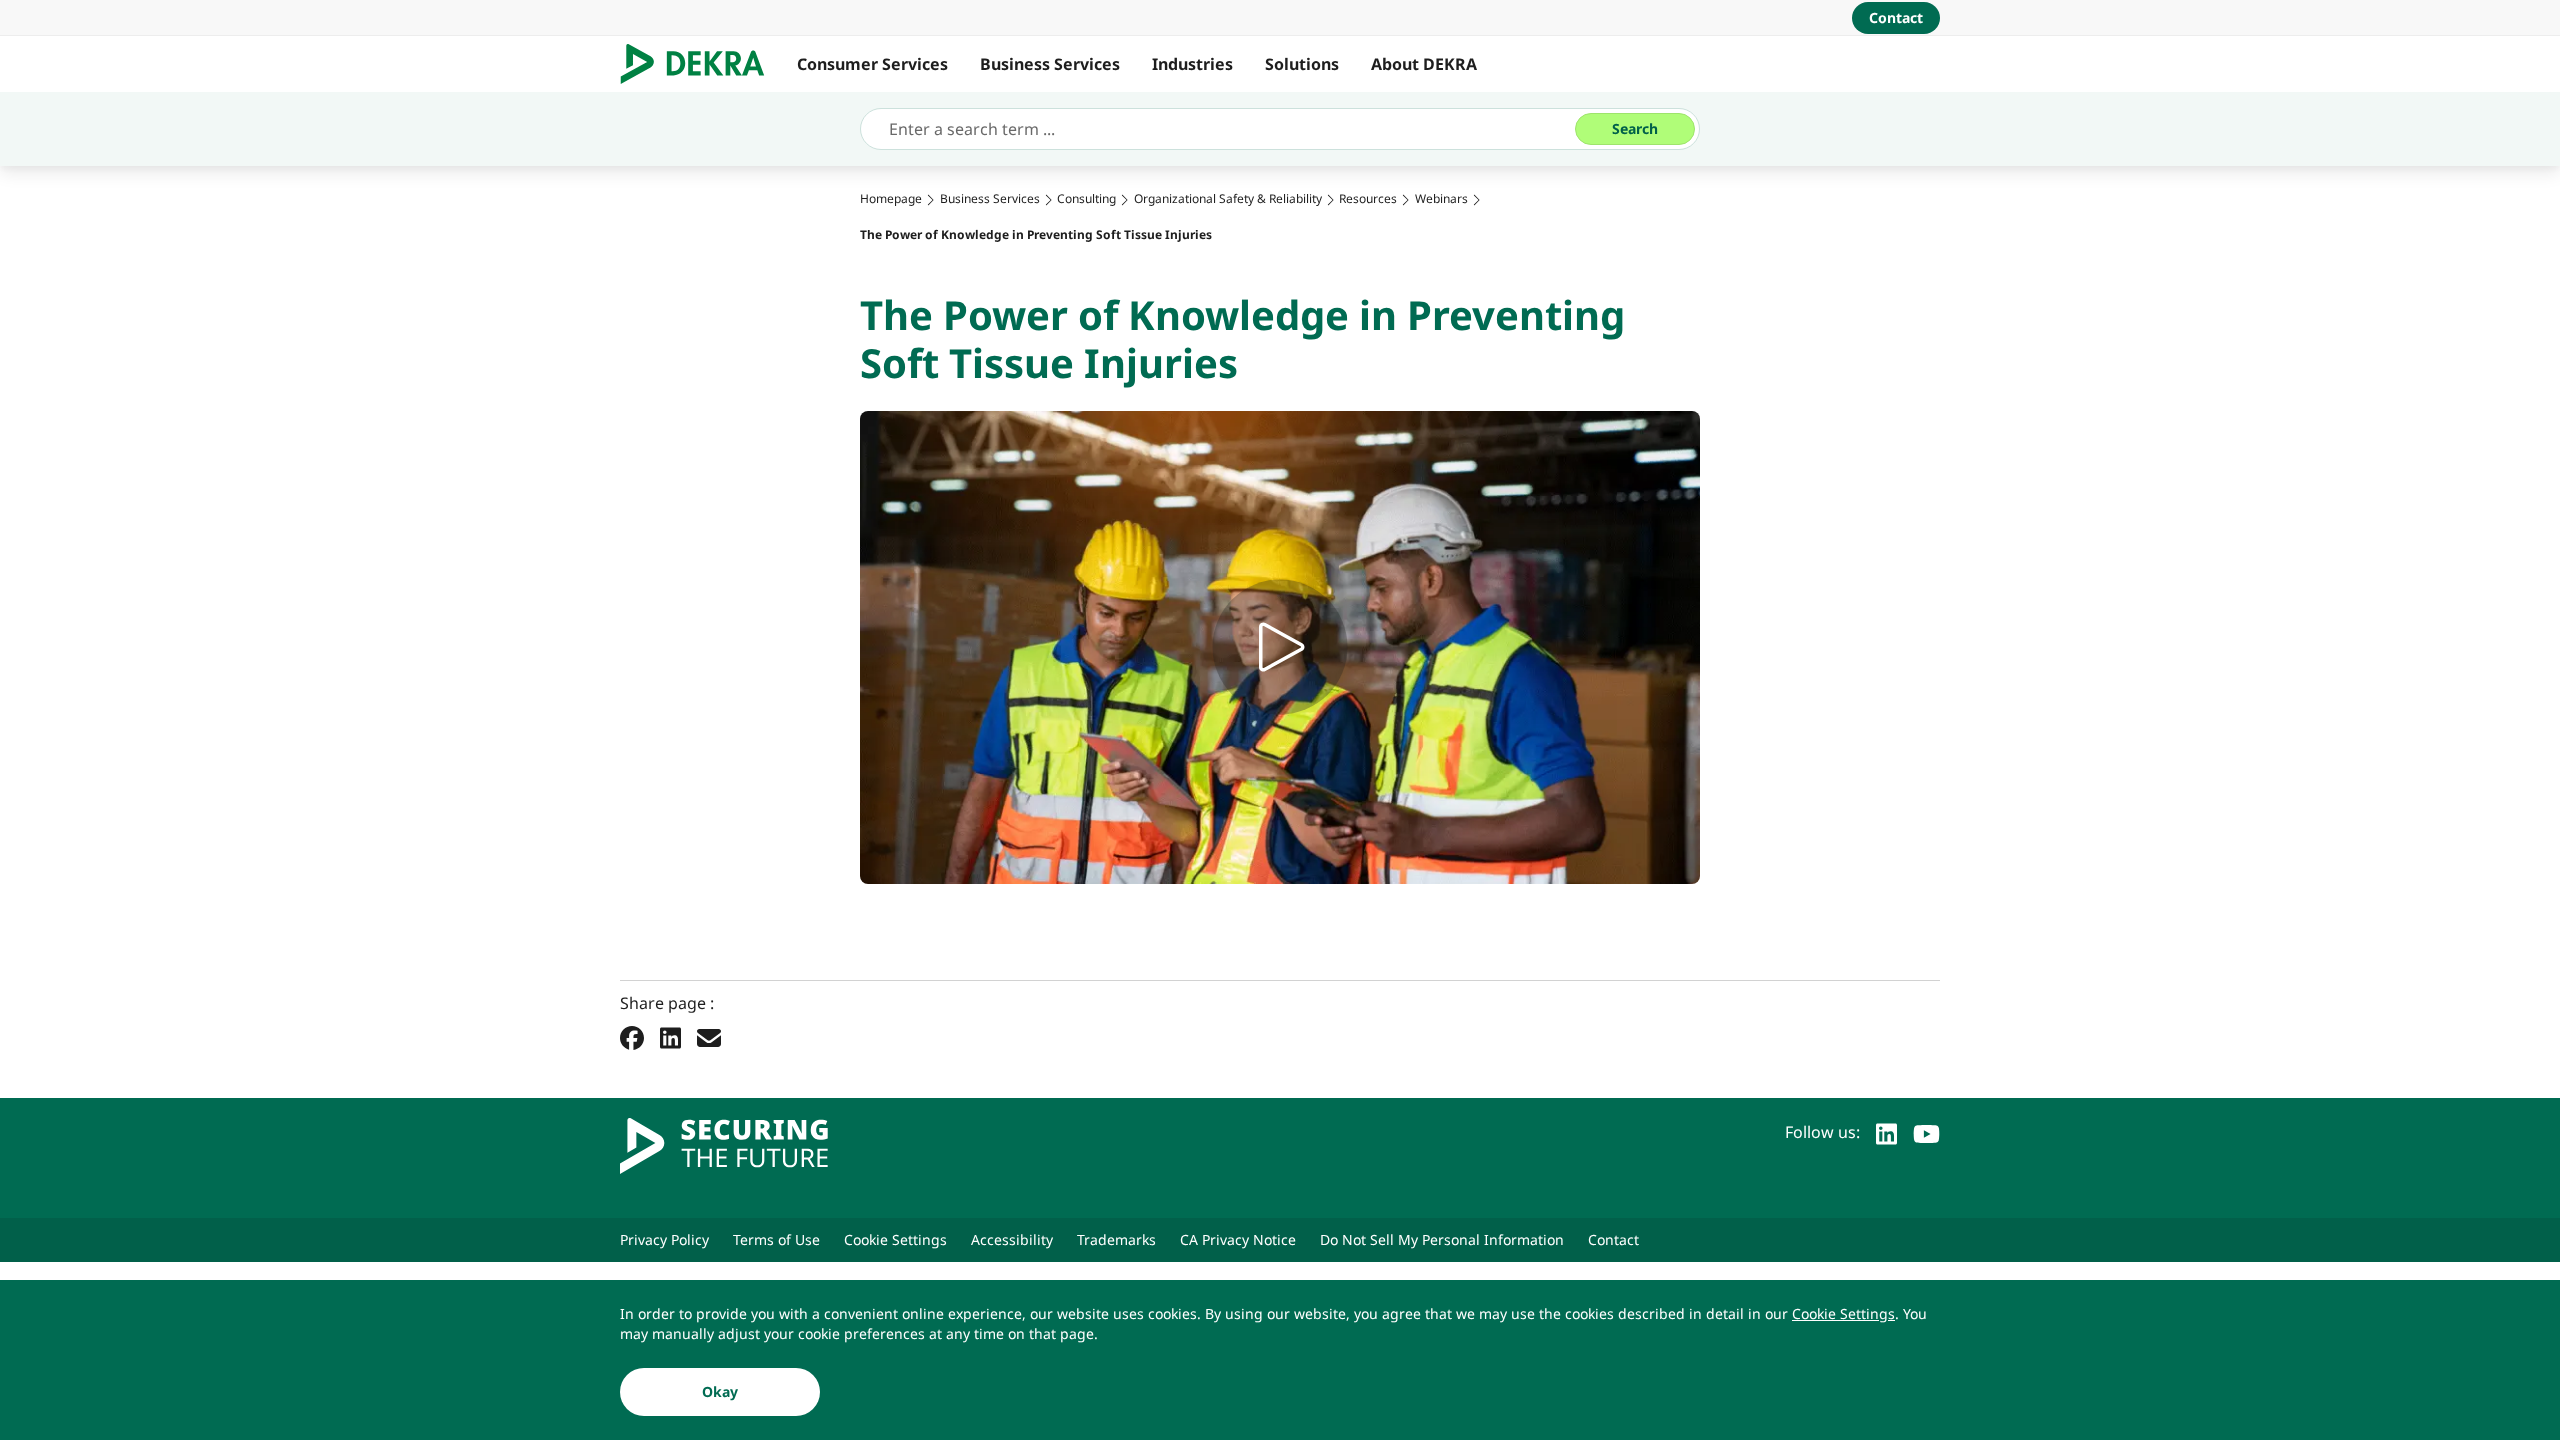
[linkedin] (1886, 1132)
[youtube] (1926, 1132)
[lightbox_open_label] (1280, 647)
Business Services (1050, 64)
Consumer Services (872, 64)
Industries (1192, 64)
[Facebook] (632, 1038)
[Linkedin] (670, 1038)
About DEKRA (1424, 64)
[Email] (709, 1038)
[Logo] (700, 64)
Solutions (1302, 64)
